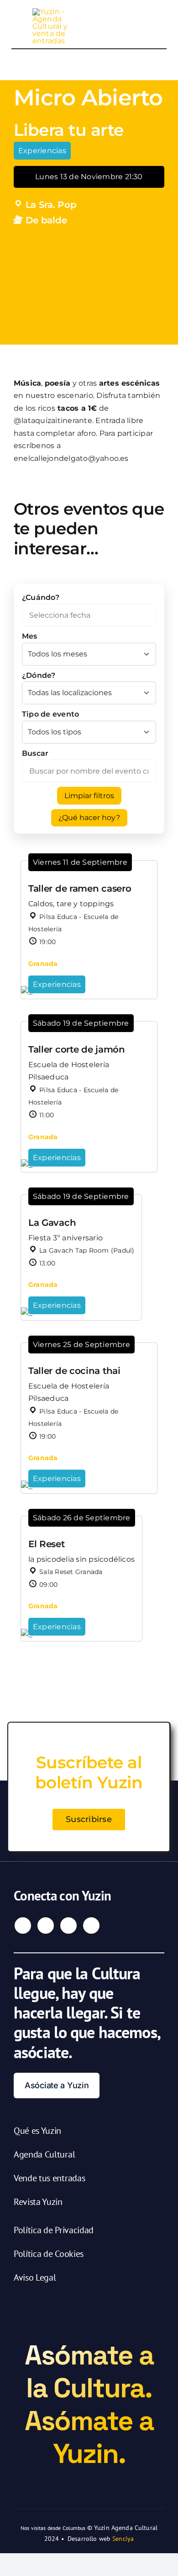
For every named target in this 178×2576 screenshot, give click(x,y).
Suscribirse (89, 1819)
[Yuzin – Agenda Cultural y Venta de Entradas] (54, 12)
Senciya (123, 2539)
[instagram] (46, 1926)
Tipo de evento (50, 714)
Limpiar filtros (89, 796)
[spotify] (91, 1926)
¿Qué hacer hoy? (89, 818)
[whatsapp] (68, 1926)
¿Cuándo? (41, 597)
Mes (30, 636)
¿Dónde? (39, 675)
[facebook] (23, 1926)
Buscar (35, 753)
